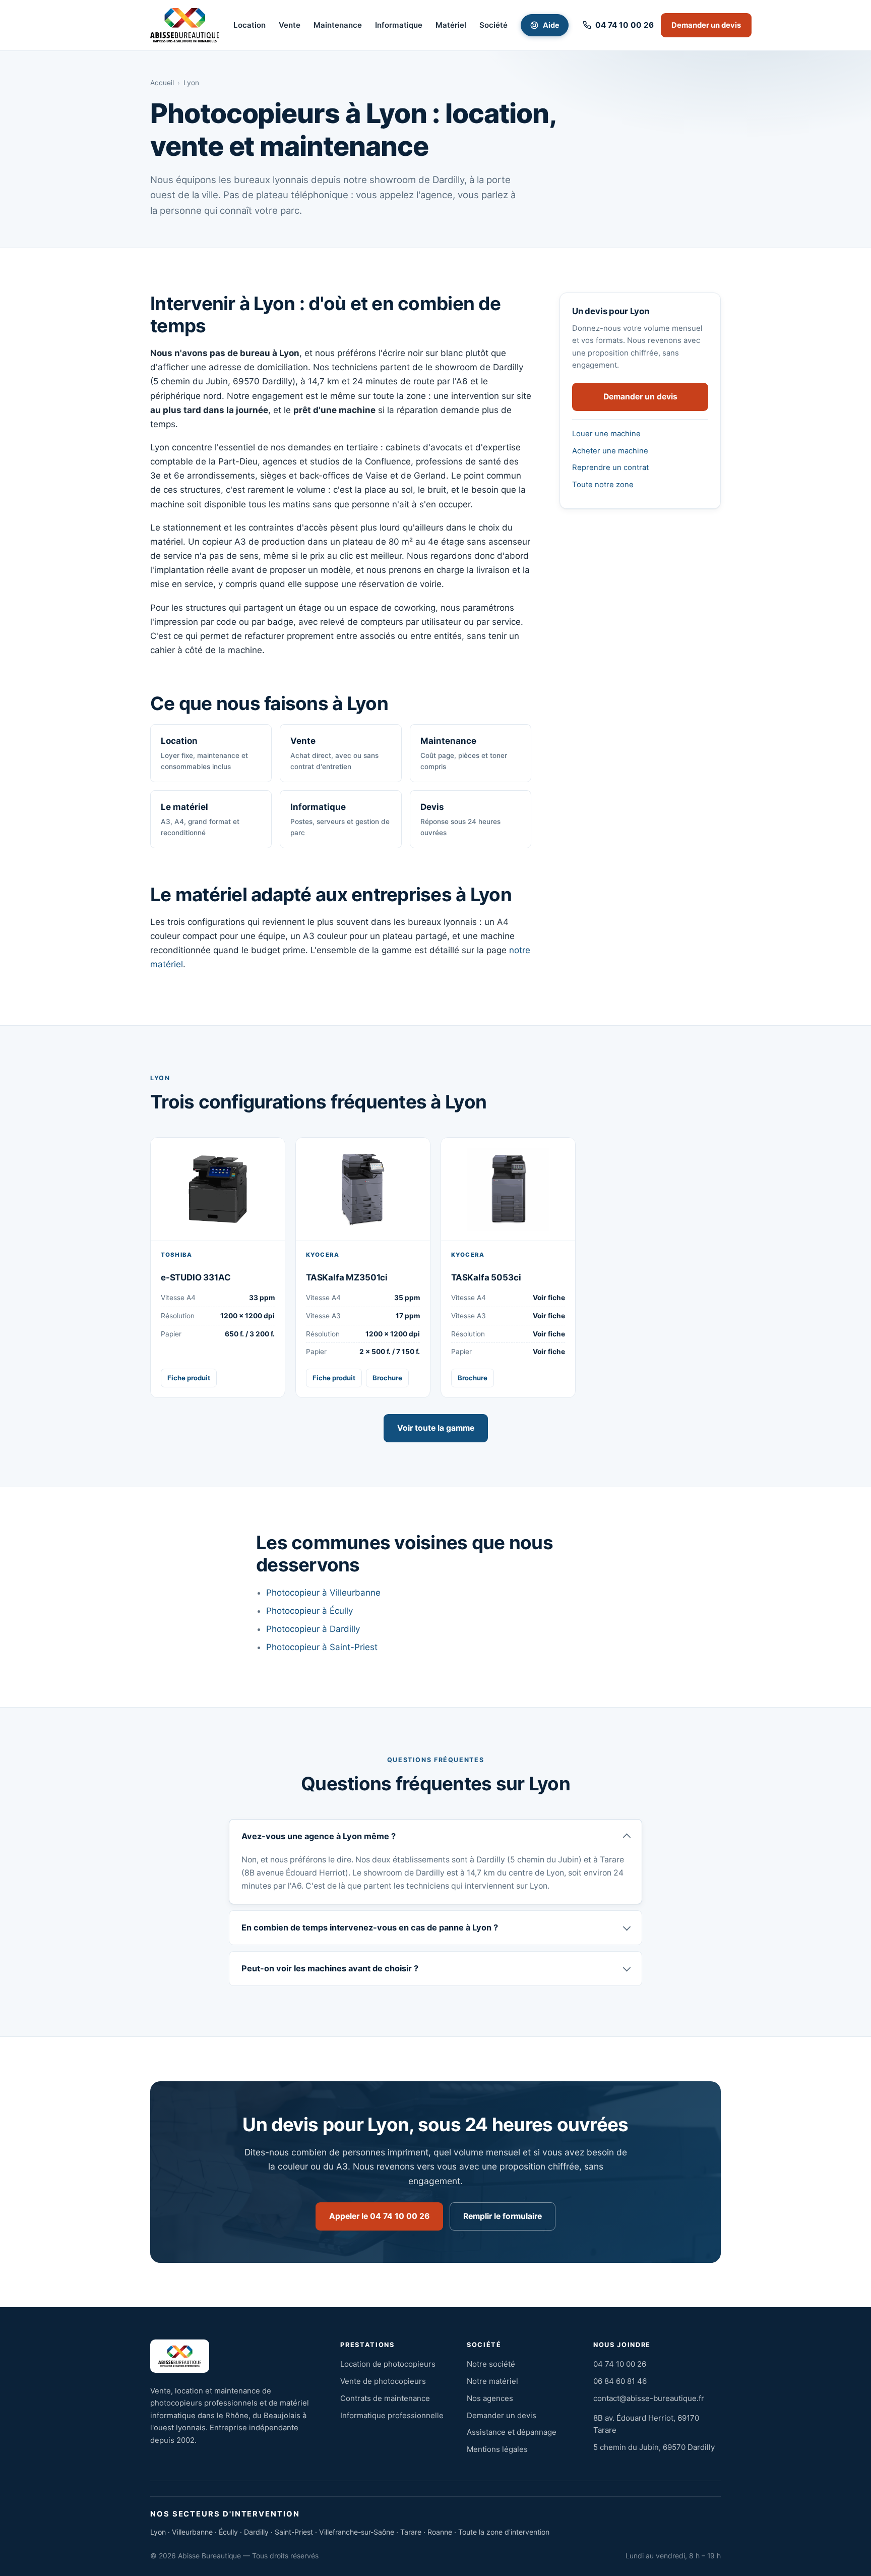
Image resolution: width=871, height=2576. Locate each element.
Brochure (387, 1378)
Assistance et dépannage (512, 2432)
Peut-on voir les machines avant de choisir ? (330, 1968)
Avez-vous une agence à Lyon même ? (319, 1836)
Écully (228, 2532)
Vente (290, 25)
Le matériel (200, 819)
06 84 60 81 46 (620, 2381)
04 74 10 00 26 (620, 2364)
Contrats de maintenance (385, 2398)
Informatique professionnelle (392, 2415)
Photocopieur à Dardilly (313, 1629)
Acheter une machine (610, 451)
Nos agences (490, 2398)
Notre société (491, 2364)
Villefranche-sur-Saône (357, 2532)
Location (250, 25)
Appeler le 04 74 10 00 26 (379, 2216)
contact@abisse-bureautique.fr (649, 2398)
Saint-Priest (294, 2532)
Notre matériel (492, 2381)
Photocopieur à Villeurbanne (323, 1593)
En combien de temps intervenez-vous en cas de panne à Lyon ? (370, 1927)
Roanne (440, 2532)
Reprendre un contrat (610, 467)
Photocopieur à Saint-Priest (322, 1647)
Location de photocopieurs (388, 2364)
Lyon (158, 2532)
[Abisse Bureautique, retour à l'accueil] (185, 25)
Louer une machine (606, 434)
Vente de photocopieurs (383, 2381)
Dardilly (256, 2532)
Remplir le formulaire (503, 2216)
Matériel (451, 25)
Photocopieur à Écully (309, 1611)
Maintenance (338, 25)
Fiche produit (189, 1378)
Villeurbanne (192, 2532)
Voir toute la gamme (436, 1428)
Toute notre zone (603, 485)
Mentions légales (497, 2449)
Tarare (411, 2532)
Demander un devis (706, 25)
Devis (460, 819)
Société (493, 25)
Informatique (399, 25)
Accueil (162, 83)
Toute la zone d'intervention (504, 2532)
